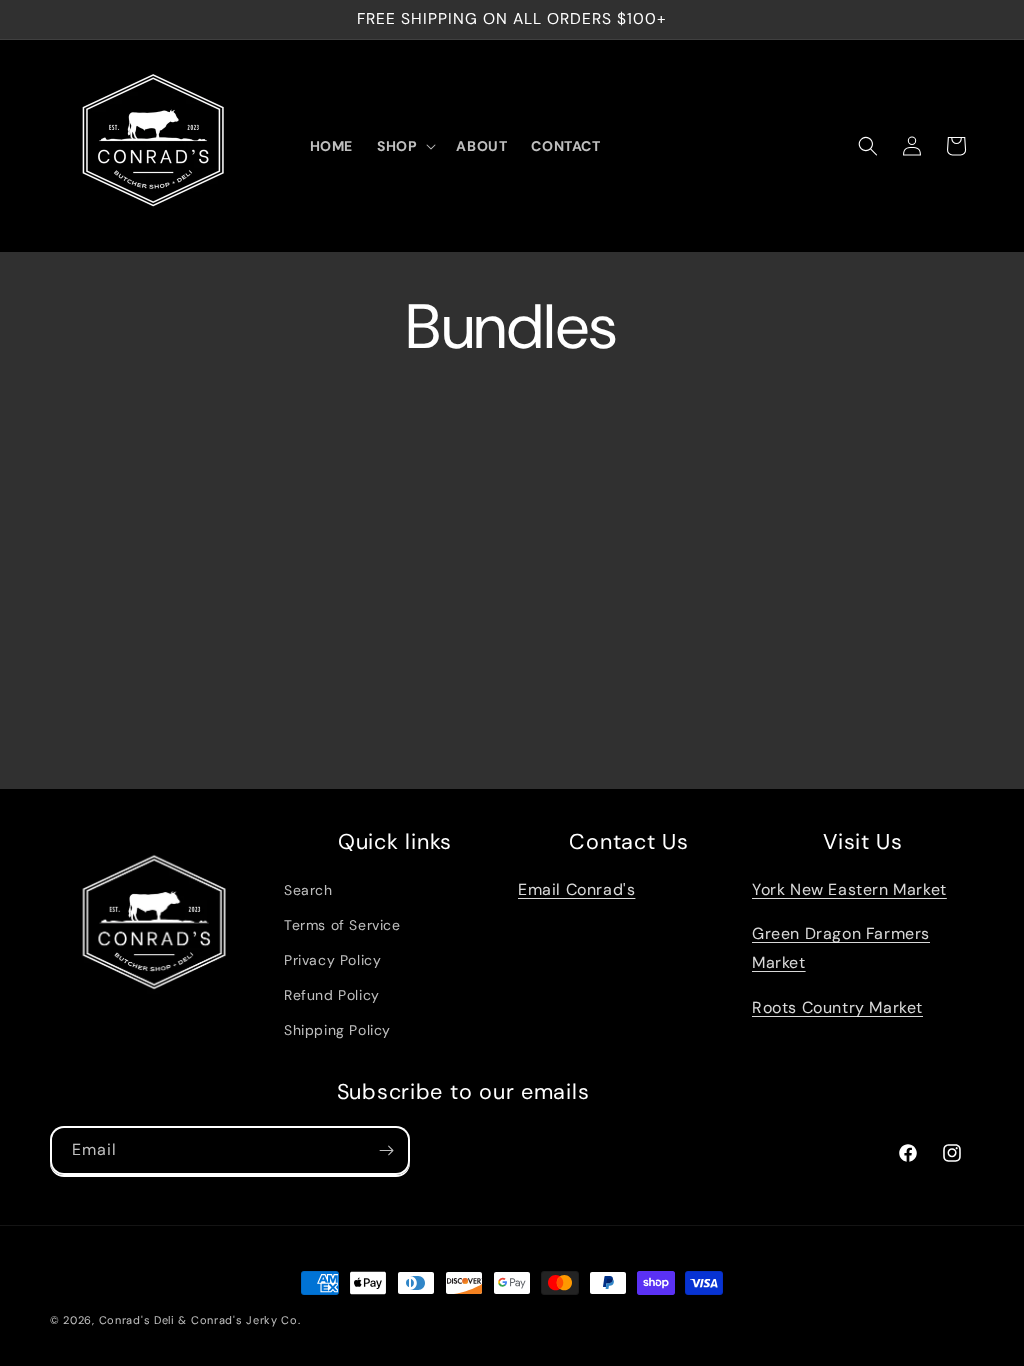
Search (308, 890)
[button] (404, 146)
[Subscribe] (386, 1150)
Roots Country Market (837, 1007)
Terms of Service (342, 925)
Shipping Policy (337, 1030)
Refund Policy (332, 995)
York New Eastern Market (849, 889)
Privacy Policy (332, 960)
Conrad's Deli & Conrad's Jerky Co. (200, 1320)
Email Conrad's (576, 889)
